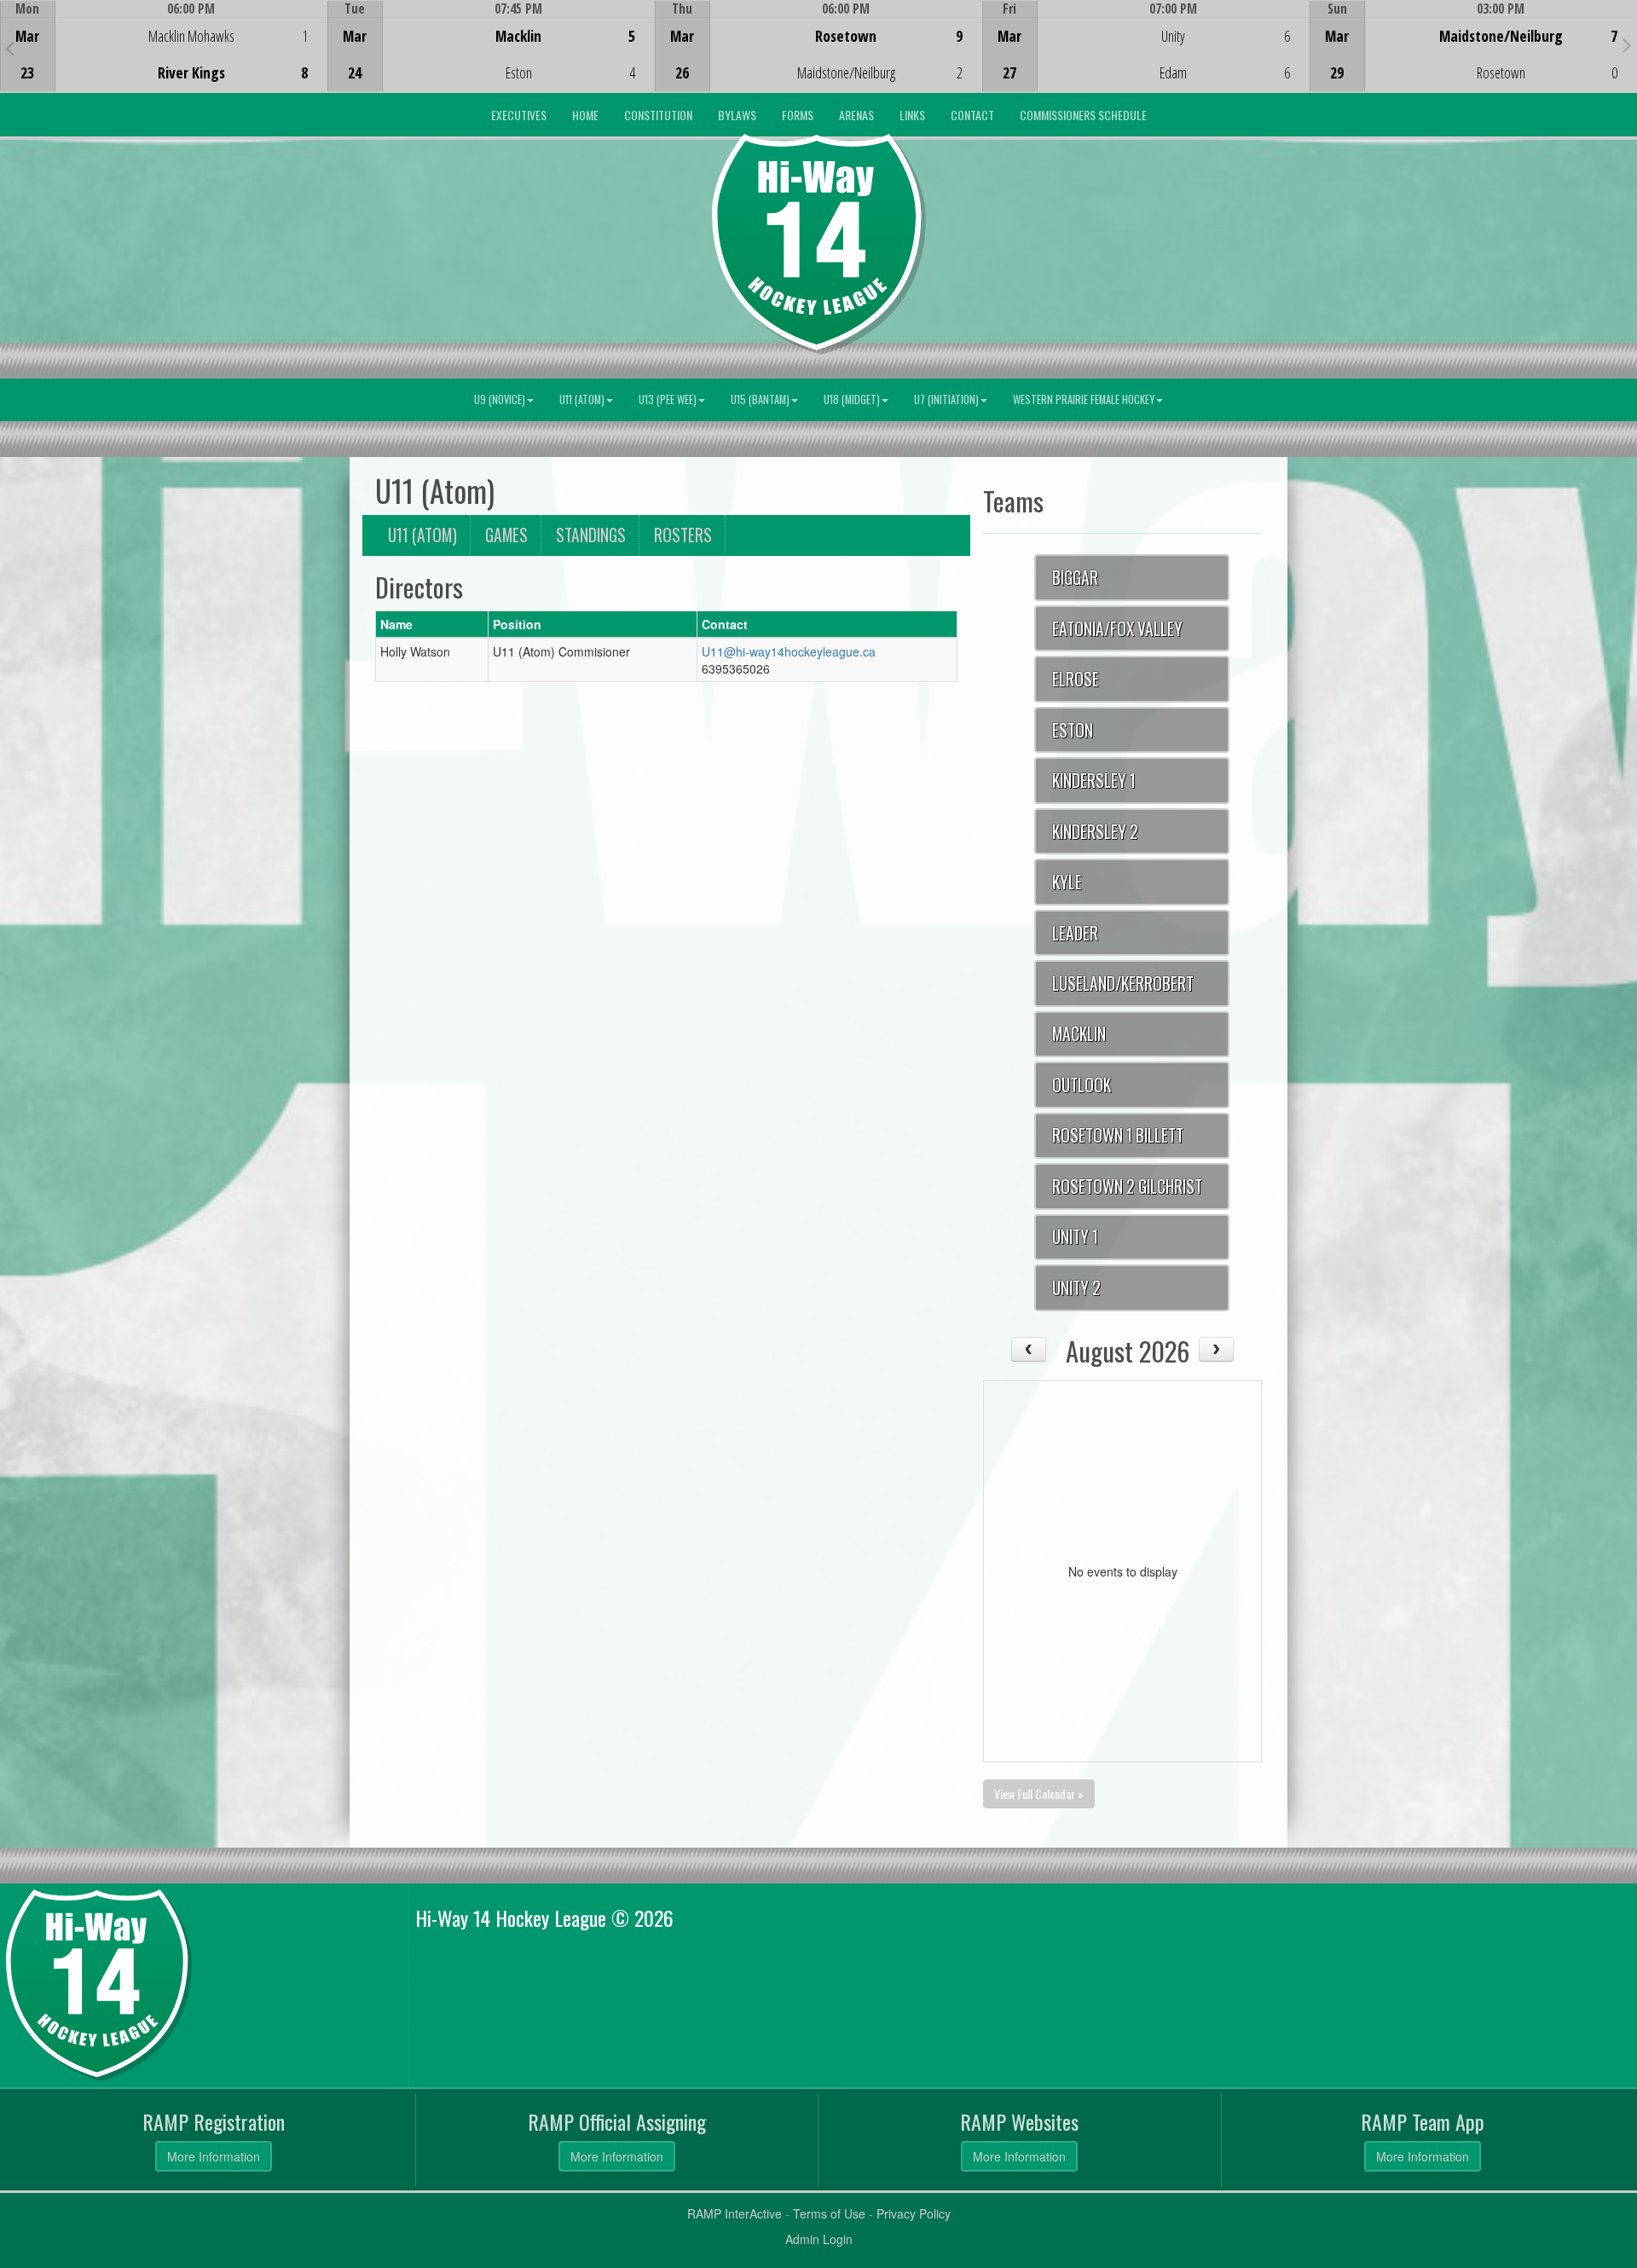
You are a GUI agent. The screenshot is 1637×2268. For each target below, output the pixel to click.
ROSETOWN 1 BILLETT (1118, 1135)
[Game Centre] (164, 59)
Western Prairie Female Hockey (1084, 399)
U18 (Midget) (852, 399)
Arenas (856, 115)
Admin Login (819, 2239)
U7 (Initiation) (946, 399)
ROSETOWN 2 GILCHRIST (1127, 1186)
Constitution (658, 115)
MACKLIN (1079, 1034)
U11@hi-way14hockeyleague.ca (789, 651)
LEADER (1075, 933)
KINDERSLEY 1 (1094, 781)
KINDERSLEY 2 (1095, 832)
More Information (214, 2156)
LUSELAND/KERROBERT (1123, 984)
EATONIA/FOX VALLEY (1117, 629)
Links (912, 115)
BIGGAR (1075, 578)
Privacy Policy (914, 2213)
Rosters (683, 535)
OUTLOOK (1082, 1085)
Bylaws (737, 115)
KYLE (1067, 882)
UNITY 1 (1075, 1237)
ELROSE (1076, 679)
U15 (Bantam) (760, 399)
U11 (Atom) (582, 399)
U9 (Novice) (500, 399)
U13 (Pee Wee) (668, 399)
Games (506, 535)
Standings (591, 535)
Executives (519, 115)
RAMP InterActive (735, 2213)
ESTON (1073, 730)
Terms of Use (829, 2213)
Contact (972, 115)
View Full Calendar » (1039, 1794)
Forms (798, 115)
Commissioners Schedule (1083, 115)
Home (585, 115)
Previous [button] (10, 48)
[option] (164, 46)
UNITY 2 (1076, 1288)
